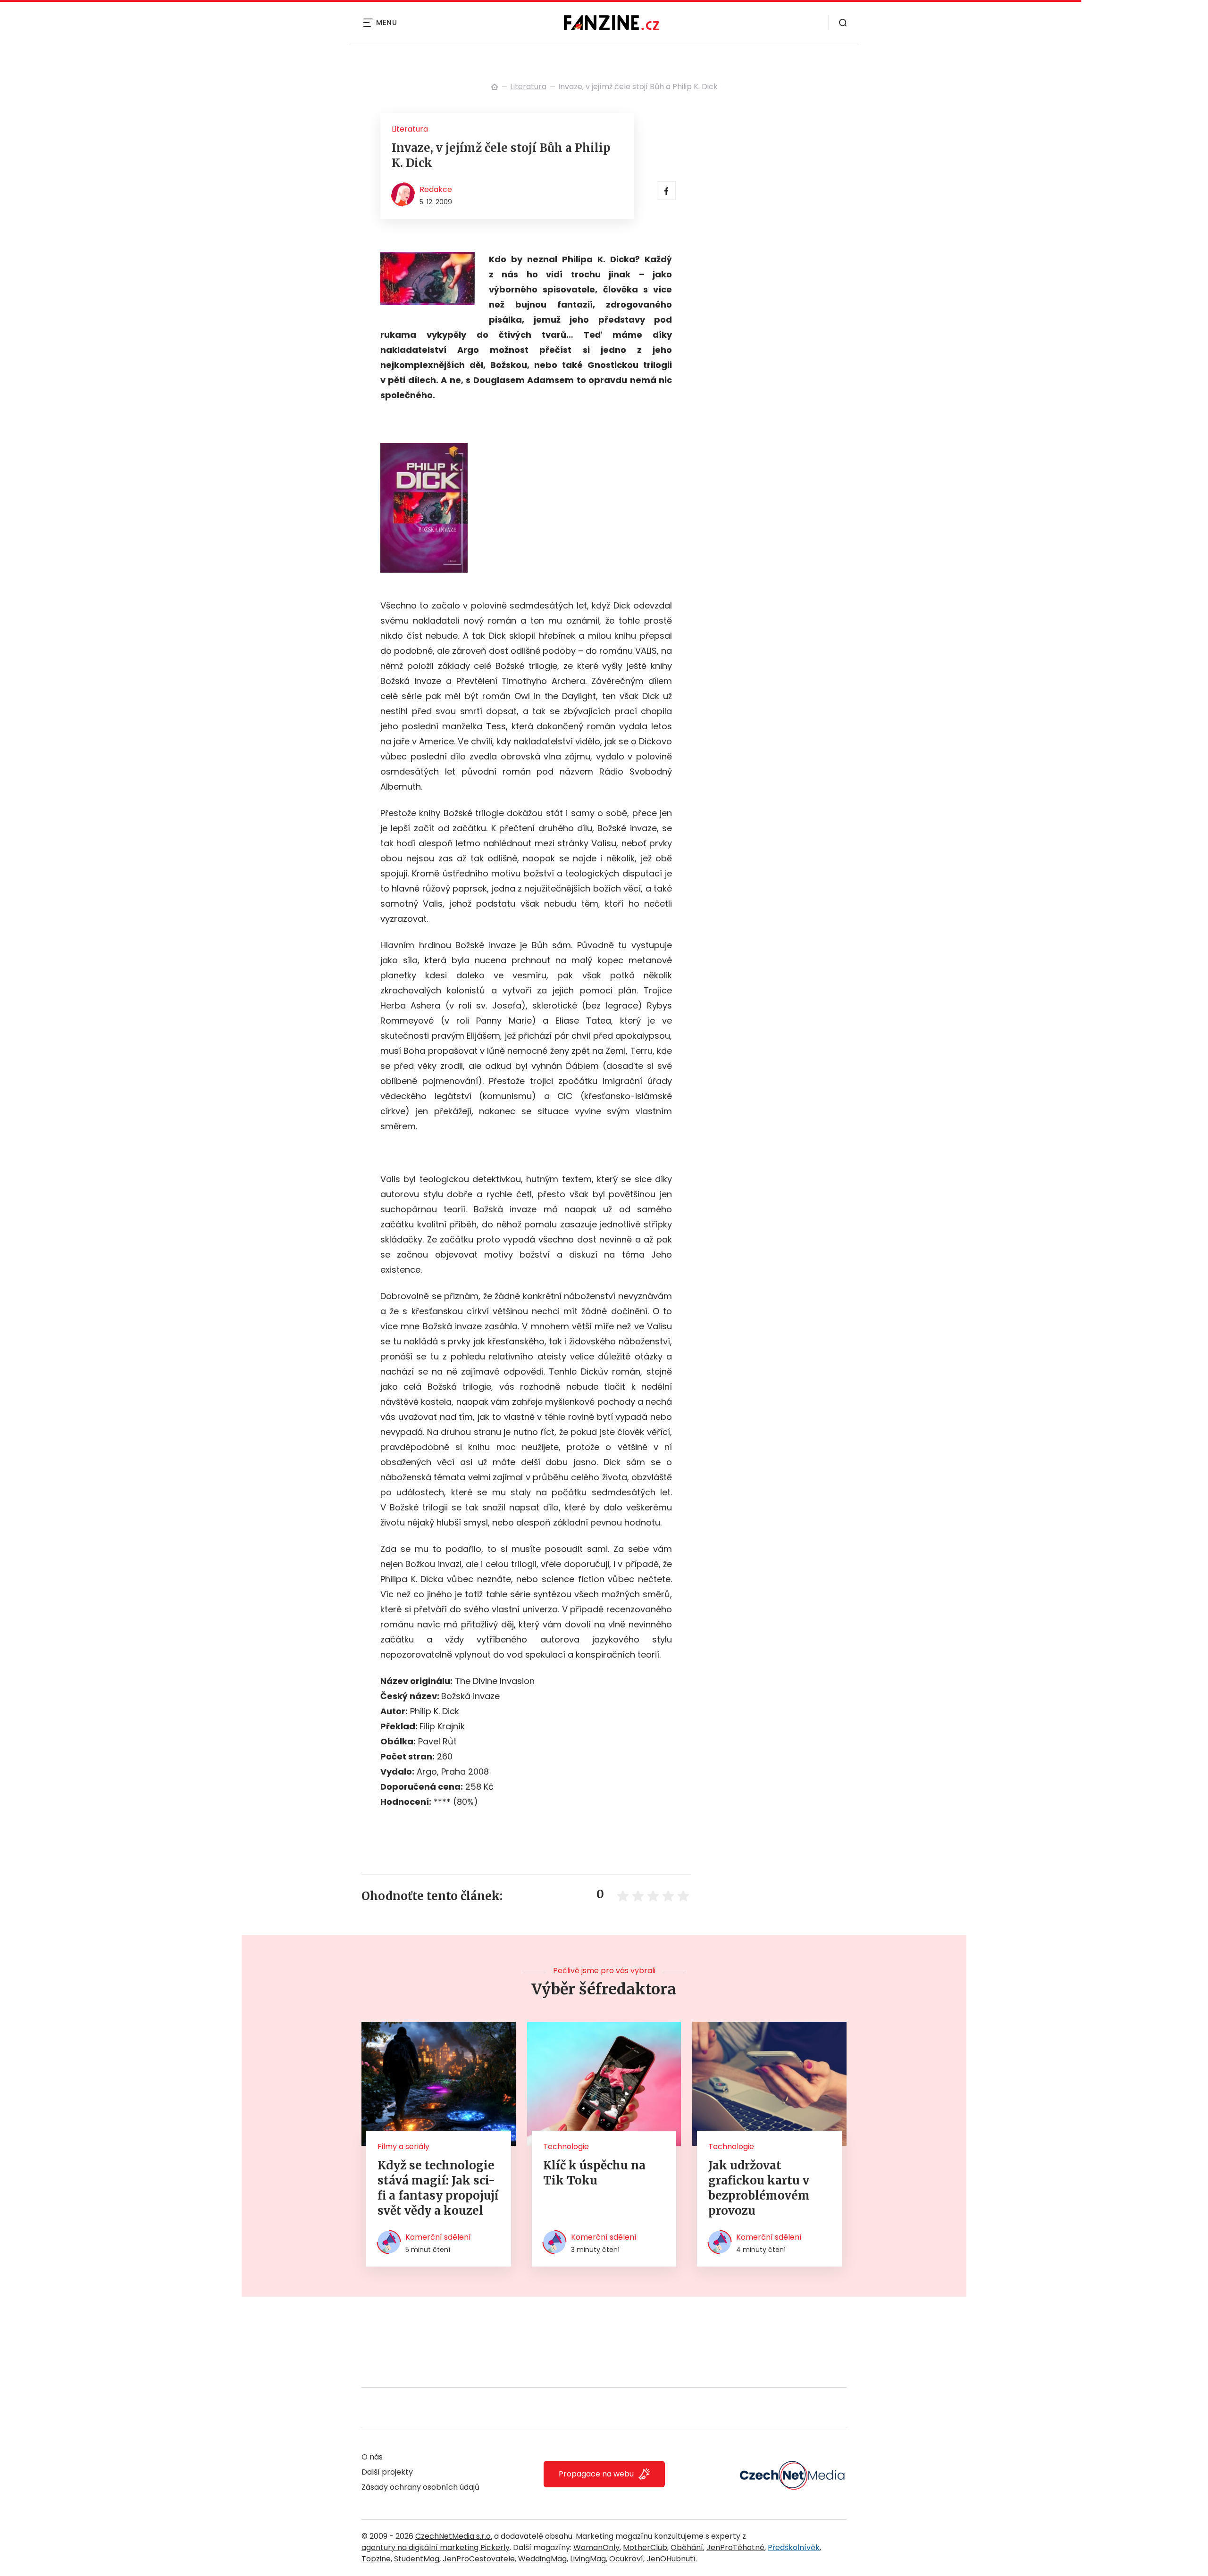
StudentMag (417, 2559)
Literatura (528, 87)
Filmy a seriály (403, 2147)
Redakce (436, 189)
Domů (495, 87)
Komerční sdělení (438, 2237)
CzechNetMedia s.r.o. (454, 2536)
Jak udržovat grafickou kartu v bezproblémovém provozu (759, 2188)
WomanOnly (596, 2547)
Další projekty (387, 2472)
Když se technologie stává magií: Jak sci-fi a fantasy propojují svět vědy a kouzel (438, 2188)
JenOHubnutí (671, 2559)
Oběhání (687, 2547)
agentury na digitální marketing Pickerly (436, 2547)
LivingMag (588, 2559)
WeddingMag (542, 2559)
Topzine (376, 2559)
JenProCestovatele (479, 2559)
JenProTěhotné (735, 2547)
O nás (372, 2457)
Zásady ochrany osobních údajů (420, 2487)
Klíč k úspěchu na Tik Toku (594, 2173)
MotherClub (645, 2547)
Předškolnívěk (794, 2547)
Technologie (566, 2147)
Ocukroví (626, 2559)
